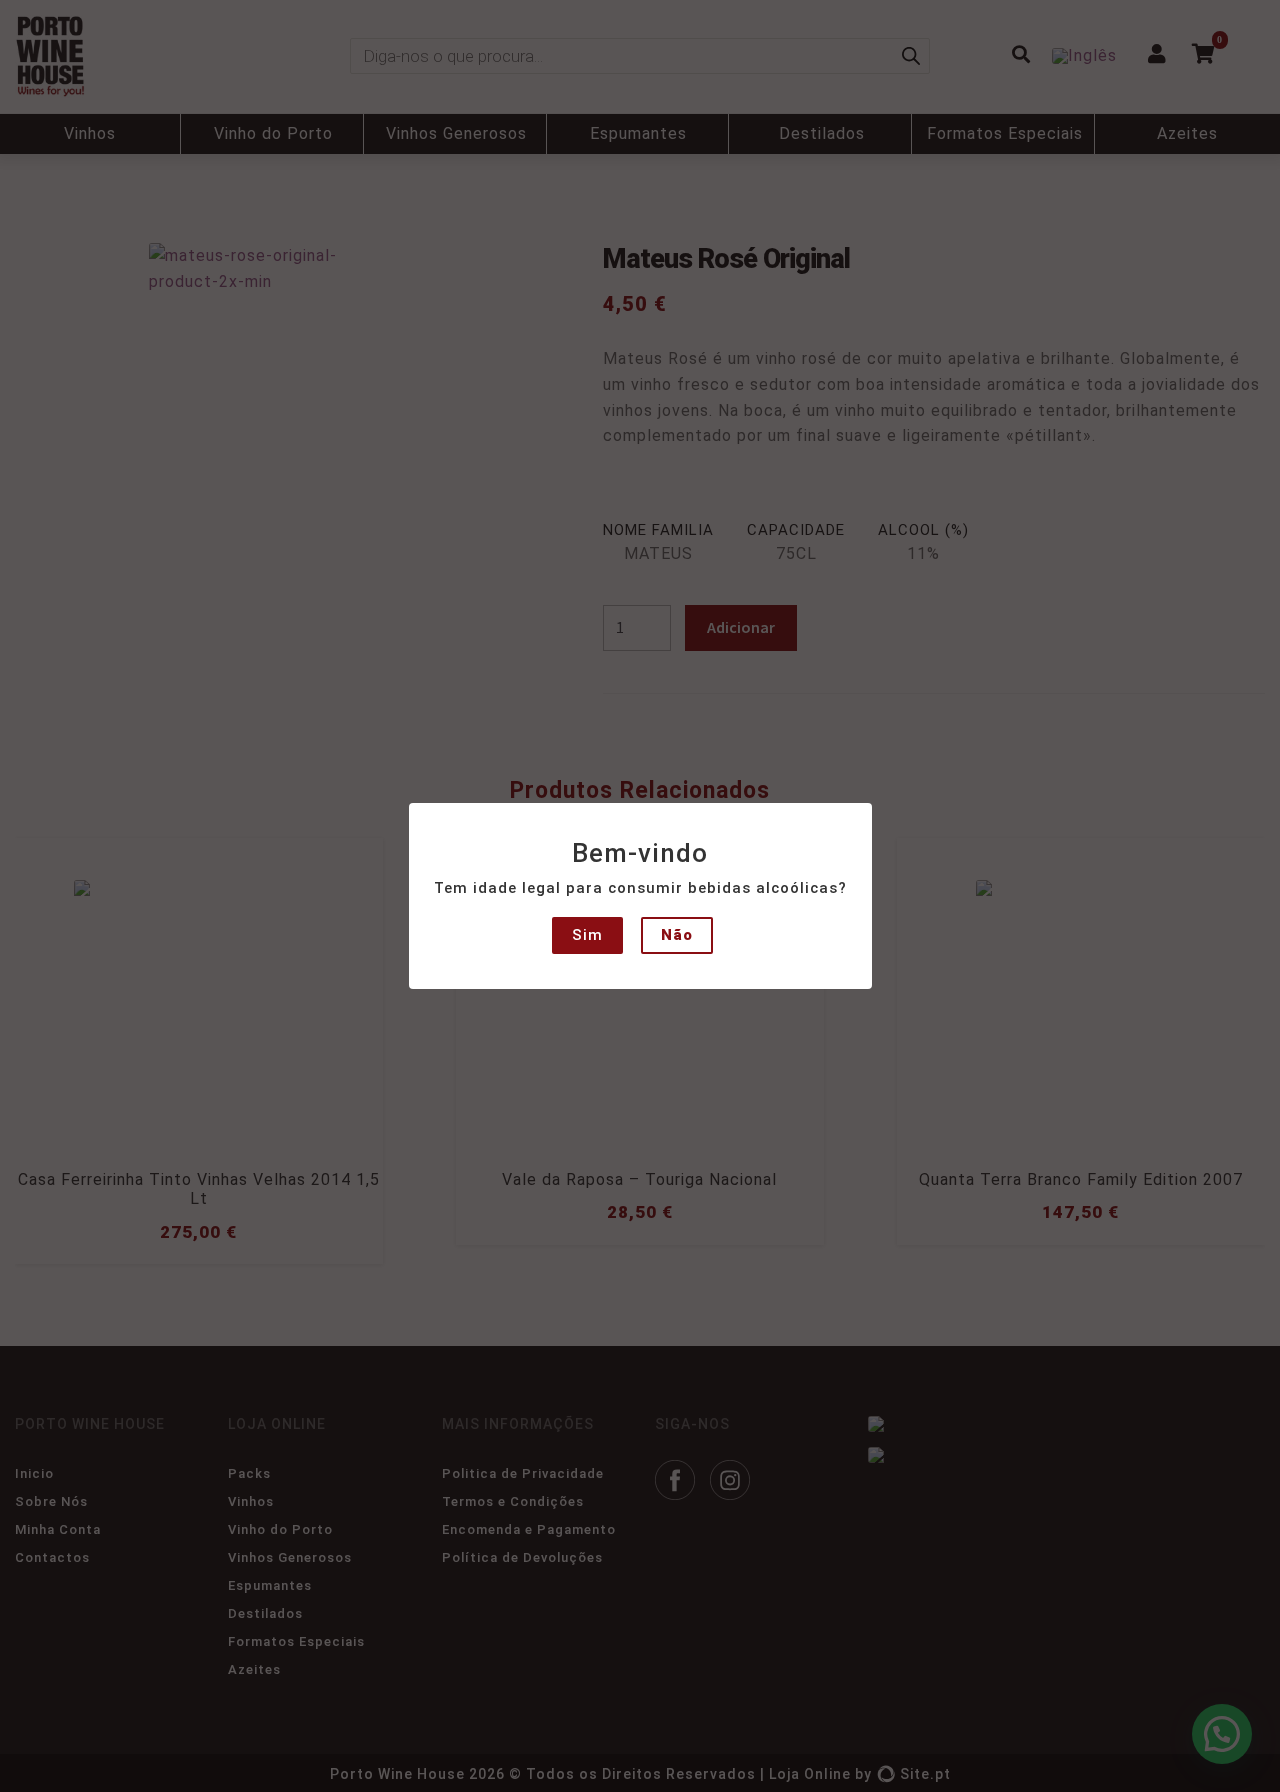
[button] (32, 30)
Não (677, 935)
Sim (587, 935)
